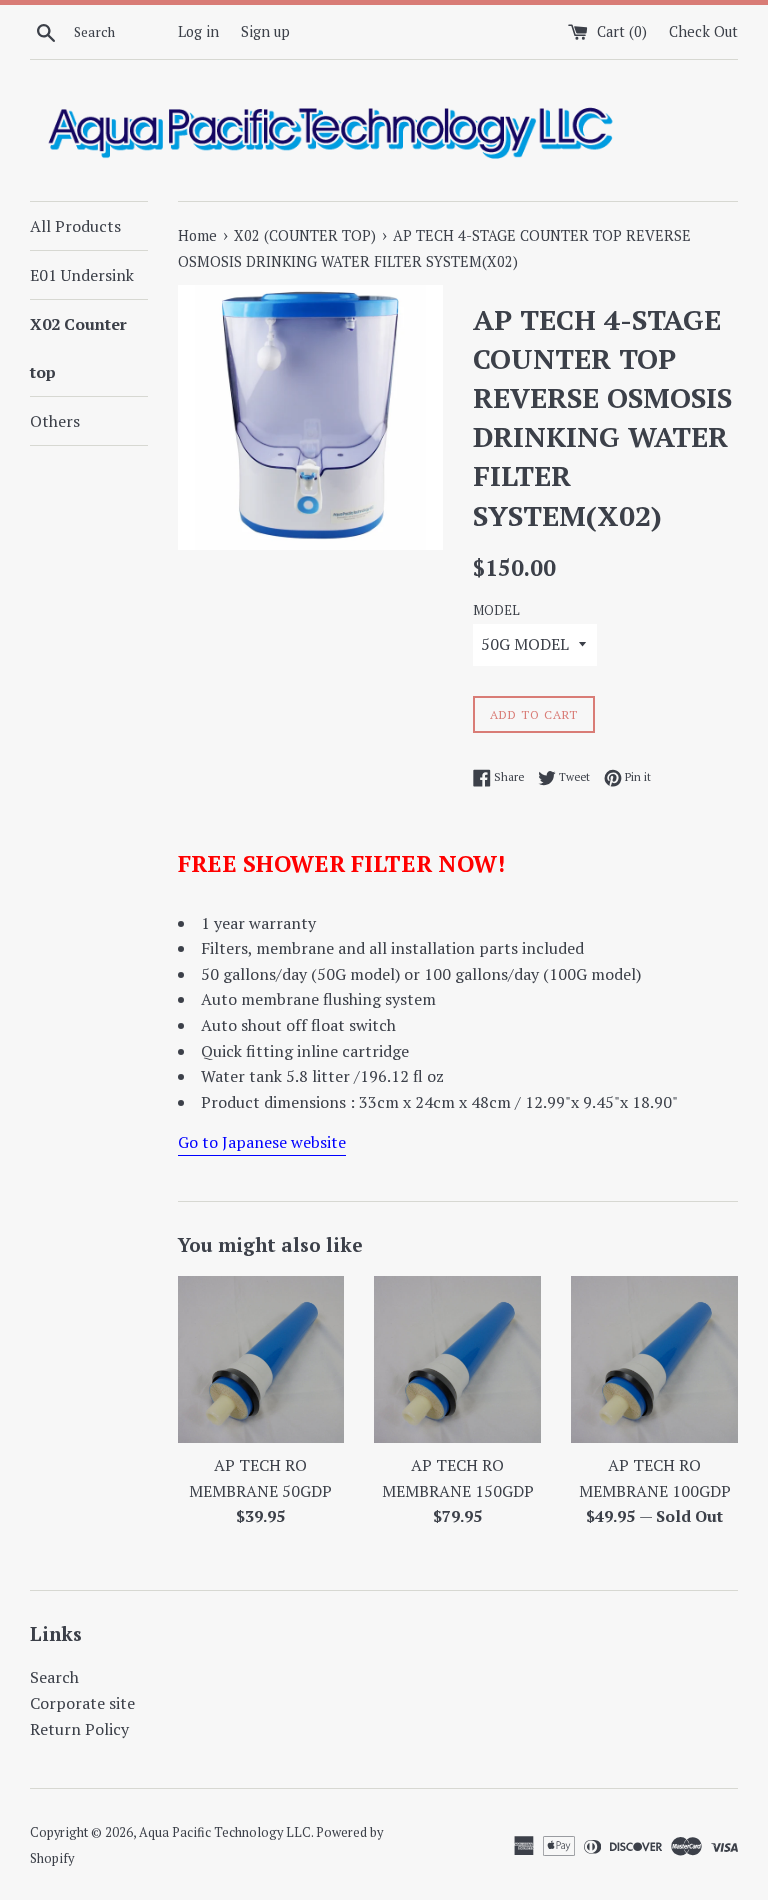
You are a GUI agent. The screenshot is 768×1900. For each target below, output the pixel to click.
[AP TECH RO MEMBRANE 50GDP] (261, 1359)
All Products (75, 226)
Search (54, 1677)
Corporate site (82, 1703)
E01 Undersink (82, 275)
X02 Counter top (78, 348)
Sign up (265, 31)
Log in (198, 31)
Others (55, 421)
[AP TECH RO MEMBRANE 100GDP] (654, 1359)
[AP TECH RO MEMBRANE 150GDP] (457, 1359)
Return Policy (79, 1729)
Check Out (703, 31)
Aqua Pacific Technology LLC (225, 1832)
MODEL (496, 610)
